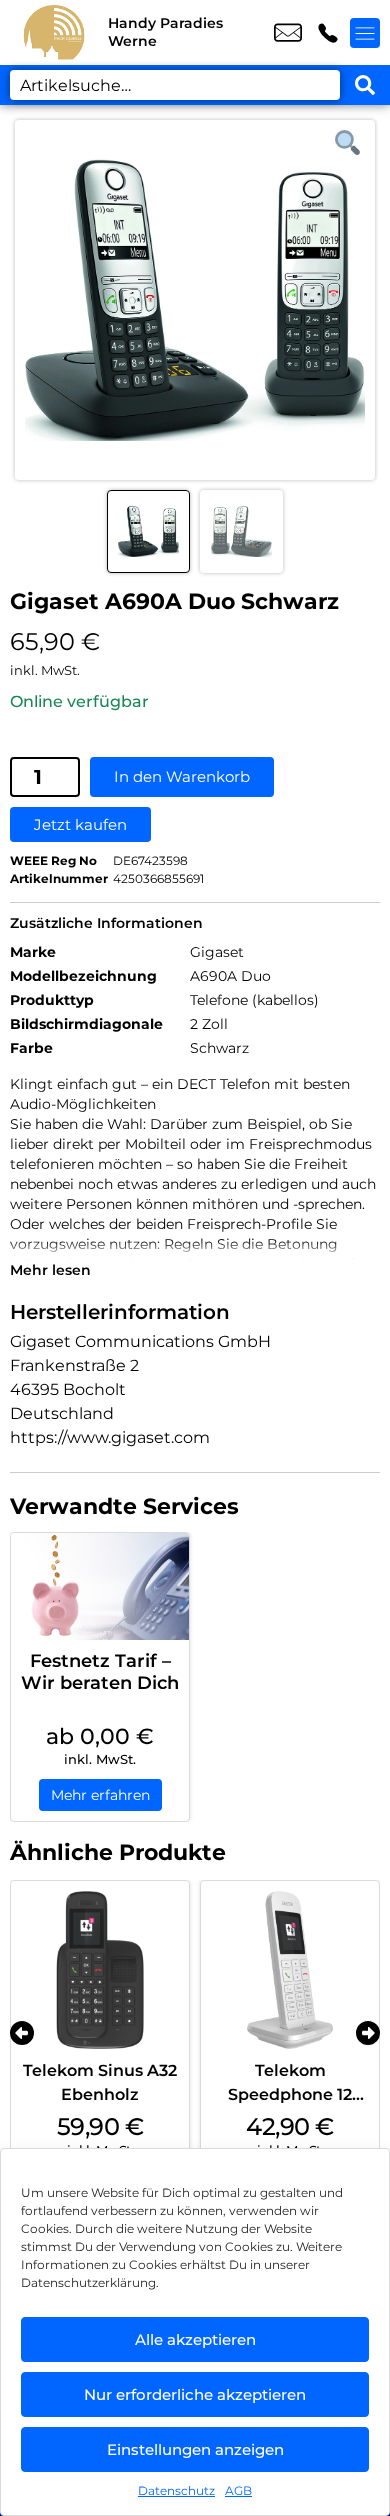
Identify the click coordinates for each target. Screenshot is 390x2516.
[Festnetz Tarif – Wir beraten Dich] (100, 1586)
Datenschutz (176, 2490)
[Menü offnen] (365, 33)
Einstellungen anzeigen (195, 2449)
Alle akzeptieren (195, 2339)
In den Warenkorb (182, 776)
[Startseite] (54, 32)
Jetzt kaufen (80, 824)
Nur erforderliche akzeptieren (195, 2394)
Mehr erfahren (100, 1795)
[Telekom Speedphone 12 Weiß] (290, 1970)
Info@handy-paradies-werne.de (288, 33)
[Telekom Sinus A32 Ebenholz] (100, 1970)
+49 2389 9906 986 (328, 33)
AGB (238, 2490)
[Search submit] (365, 85)
